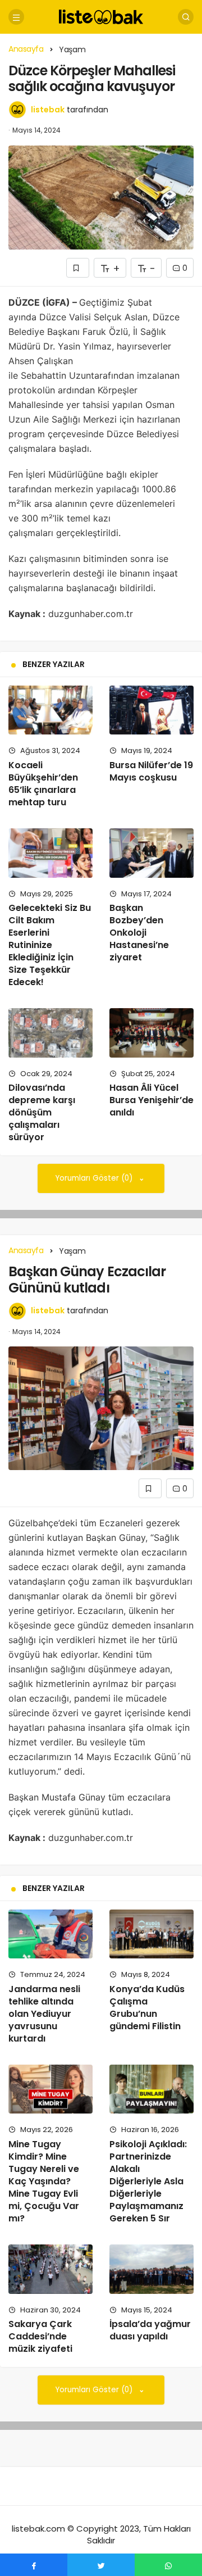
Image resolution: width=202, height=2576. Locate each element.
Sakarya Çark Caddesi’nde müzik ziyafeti (40, 2337)
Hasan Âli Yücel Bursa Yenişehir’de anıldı (151, 1100)
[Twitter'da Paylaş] (101, 2565)
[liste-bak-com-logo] (101, 16)
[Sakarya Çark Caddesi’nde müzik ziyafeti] (50, 2269)
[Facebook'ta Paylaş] (34, 2565)
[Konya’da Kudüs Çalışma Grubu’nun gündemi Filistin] (151, 1934)
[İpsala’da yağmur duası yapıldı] (151, 2269)
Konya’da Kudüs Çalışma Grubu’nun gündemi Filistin (147, 2008)
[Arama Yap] (186, 17)
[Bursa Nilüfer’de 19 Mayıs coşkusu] (151, 710)
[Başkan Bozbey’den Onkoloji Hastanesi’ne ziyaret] (151, 853)
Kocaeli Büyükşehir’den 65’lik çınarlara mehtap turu (43, 784)
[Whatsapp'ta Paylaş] (168, 2565)
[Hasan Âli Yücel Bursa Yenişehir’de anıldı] (151, 1033)
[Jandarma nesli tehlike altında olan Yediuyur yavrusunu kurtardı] (50, 1934)
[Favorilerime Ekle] (78, 268)
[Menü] (16, 17)
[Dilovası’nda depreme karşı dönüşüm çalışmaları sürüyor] (50, 1033)
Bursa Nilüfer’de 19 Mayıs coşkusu (151, 771)
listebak (48, 110)
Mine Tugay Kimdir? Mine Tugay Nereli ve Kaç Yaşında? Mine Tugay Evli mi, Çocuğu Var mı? (44, 2181)
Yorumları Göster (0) (95, 1178)
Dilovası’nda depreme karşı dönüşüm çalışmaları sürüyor (42, 1113)
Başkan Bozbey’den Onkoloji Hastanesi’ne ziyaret (139, 933)
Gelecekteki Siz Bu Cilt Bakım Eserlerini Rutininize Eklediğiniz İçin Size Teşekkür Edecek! (50, 945)
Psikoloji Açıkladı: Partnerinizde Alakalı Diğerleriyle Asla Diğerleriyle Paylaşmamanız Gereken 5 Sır (148, 2181)
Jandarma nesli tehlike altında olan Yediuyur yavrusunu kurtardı (44, 2014)
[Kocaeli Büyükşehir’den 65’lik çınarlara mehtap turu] (50, 710)
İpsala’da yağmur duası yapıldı (150, 2330)
